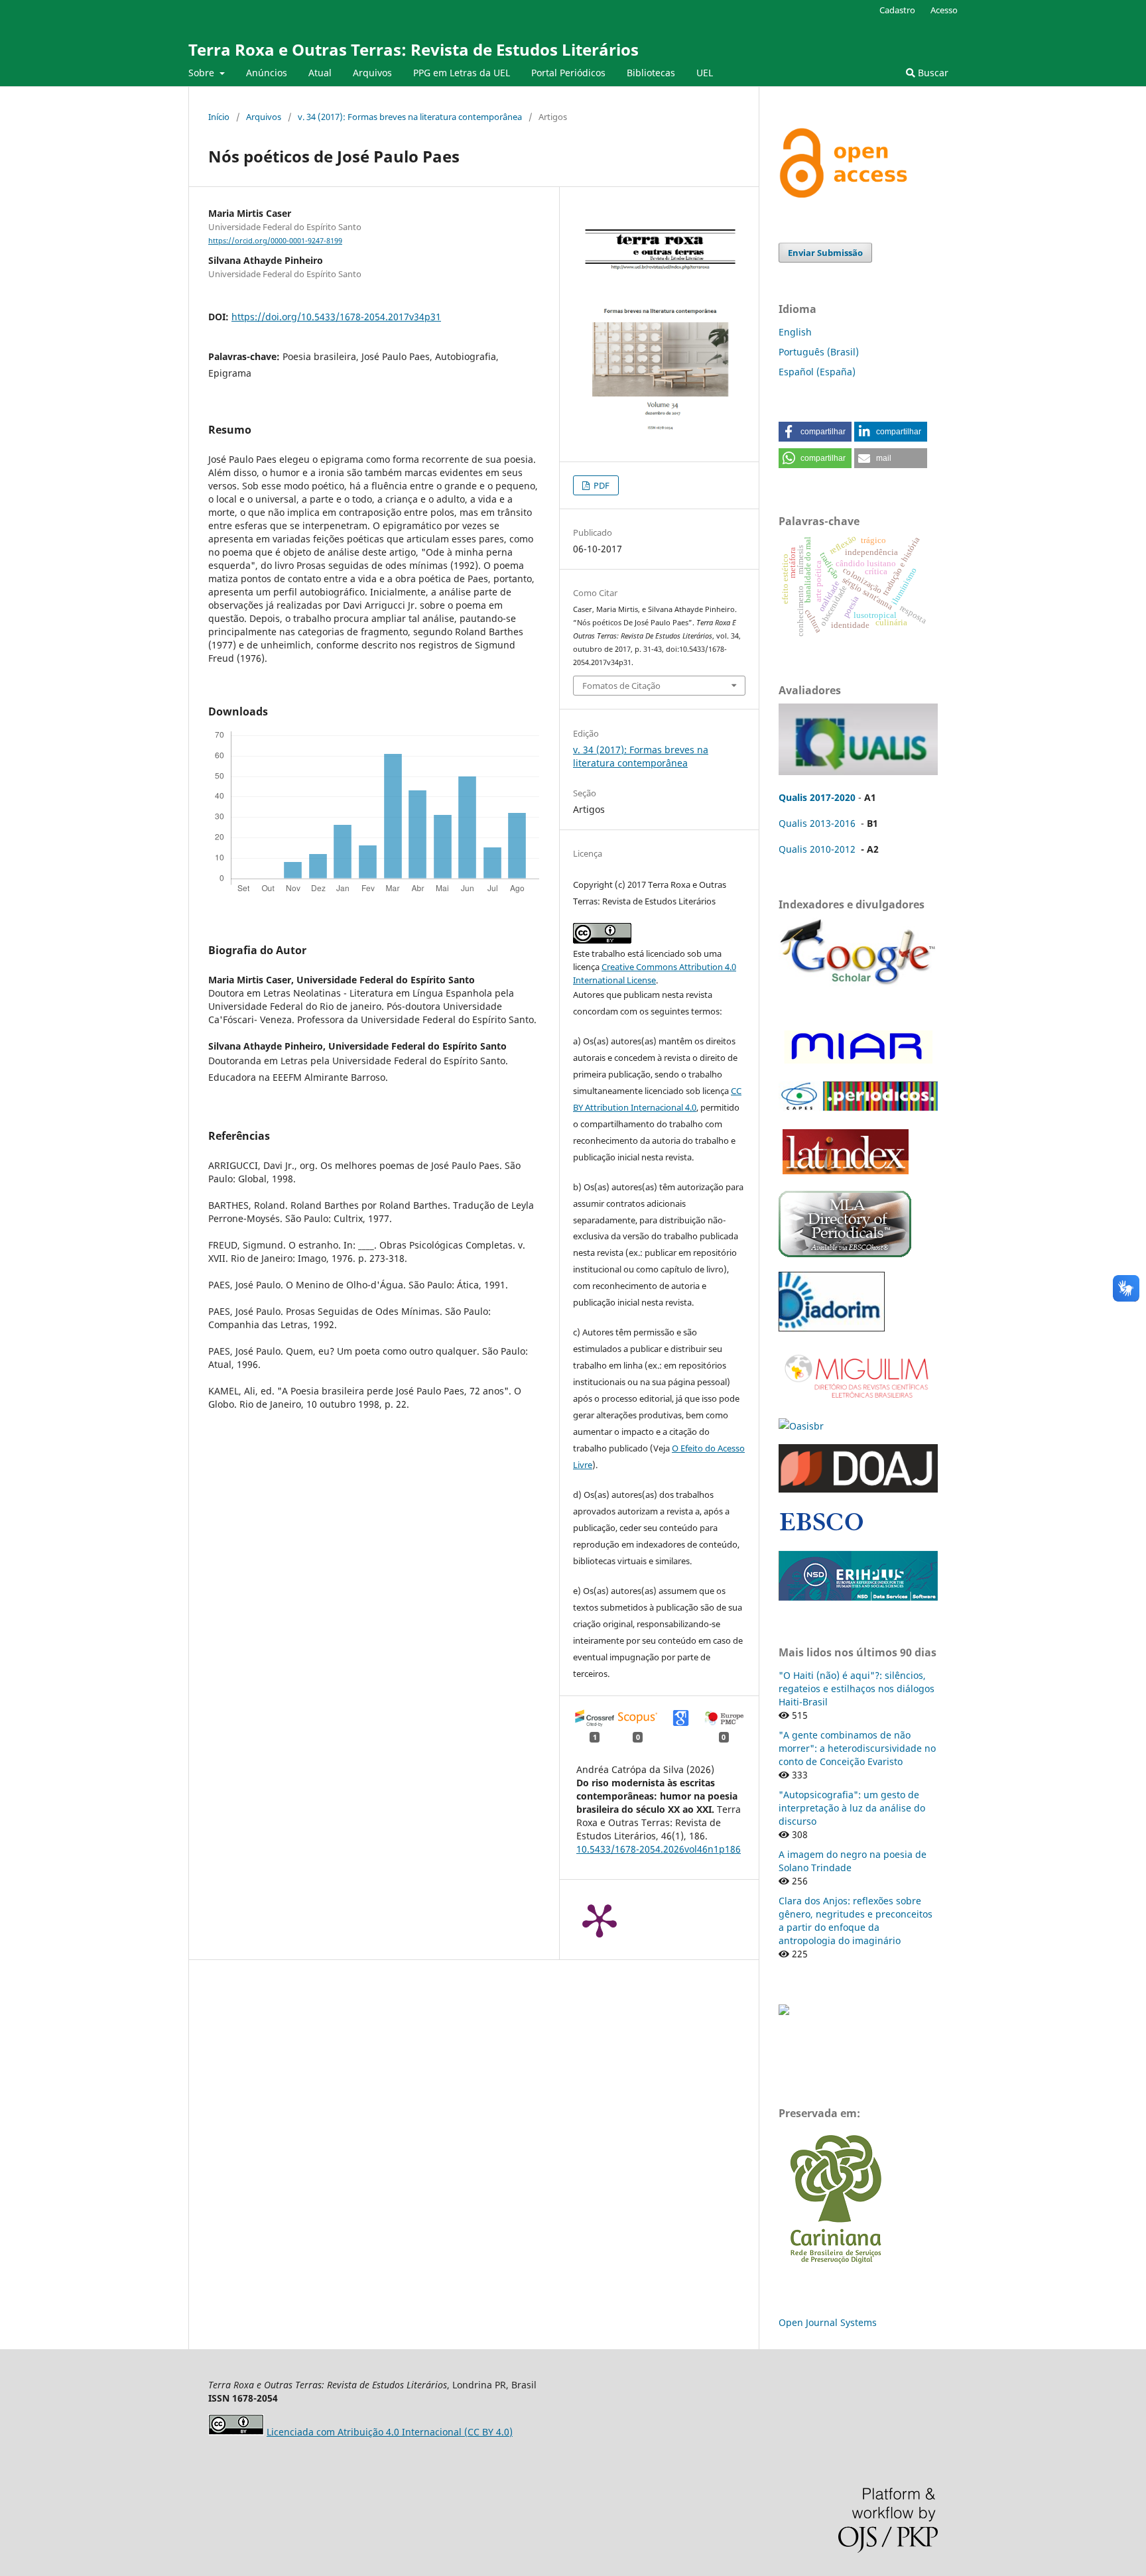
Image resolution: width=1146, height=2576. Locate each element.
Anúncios (267, 73)
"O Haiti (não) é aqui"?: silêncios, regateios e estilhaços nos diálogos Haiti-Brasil (857, 1688)
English (795, 332)
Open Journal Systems (828, 2322)
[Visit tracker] (784, 2011)
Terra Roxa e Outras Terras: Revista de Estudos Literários (414, 49)
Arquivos (372, 73)
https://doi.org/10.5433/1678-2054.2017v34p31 (336, 317)
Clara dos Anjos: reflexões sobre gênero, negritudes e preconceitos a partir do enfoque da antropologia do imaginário (856, 1921)
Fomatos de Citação (621, 686)
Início (219, 117)
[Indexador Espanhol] (856, 1063)
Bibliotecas (651, 73)
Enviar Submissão (825, 253)
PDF (601, 485)
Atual (320, 73)
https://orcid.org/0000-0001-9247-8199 (275, 241)
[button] (815, 432)
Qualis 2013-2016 (817, 823)
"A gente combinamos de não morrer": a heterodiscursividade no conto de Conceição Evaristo (857, 1748)
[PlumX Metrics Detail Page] (600, 1920)
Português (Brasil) (819, 352)
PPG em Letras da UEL (462, 73)
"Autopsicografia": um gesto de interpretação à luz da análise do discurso (852, 1808)
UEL (705, 73)
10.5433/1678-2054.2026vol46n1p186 (659, 1849)
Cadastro (897, 10)
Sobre (203, 73)
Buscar (932, 73)
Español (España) (817, 372)
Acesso (944, 10)
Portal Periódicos (568, 73)
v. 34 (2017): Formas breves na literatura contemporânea (410, 117)
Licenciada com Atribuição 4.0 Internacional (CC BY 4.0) (390, 2432)
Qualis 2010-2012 (817, 849)
